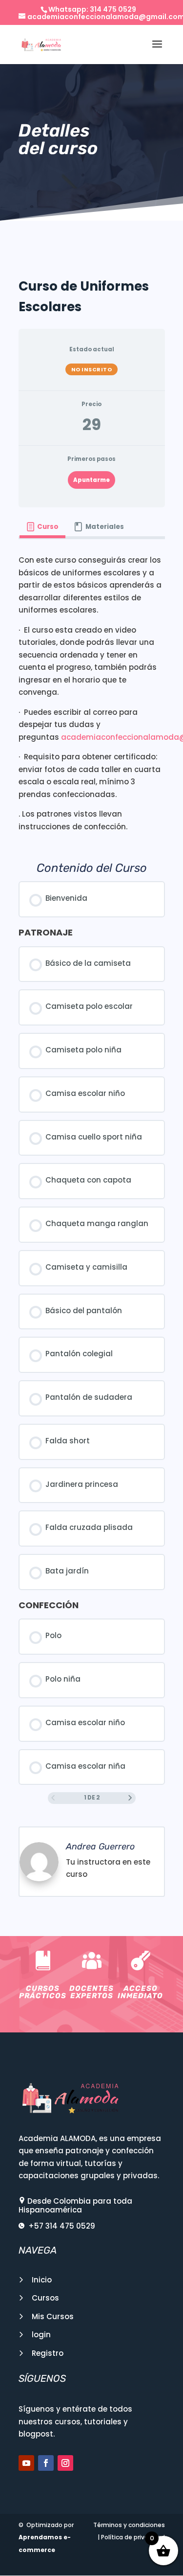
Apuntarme (91, 480)
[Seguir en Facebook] (46, 2463)
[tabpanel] (92, 693)
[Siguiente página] (130, 1798)
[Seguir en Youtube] (26, 2463)
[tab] (42, 527)
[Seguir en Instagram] (65, 2463)
